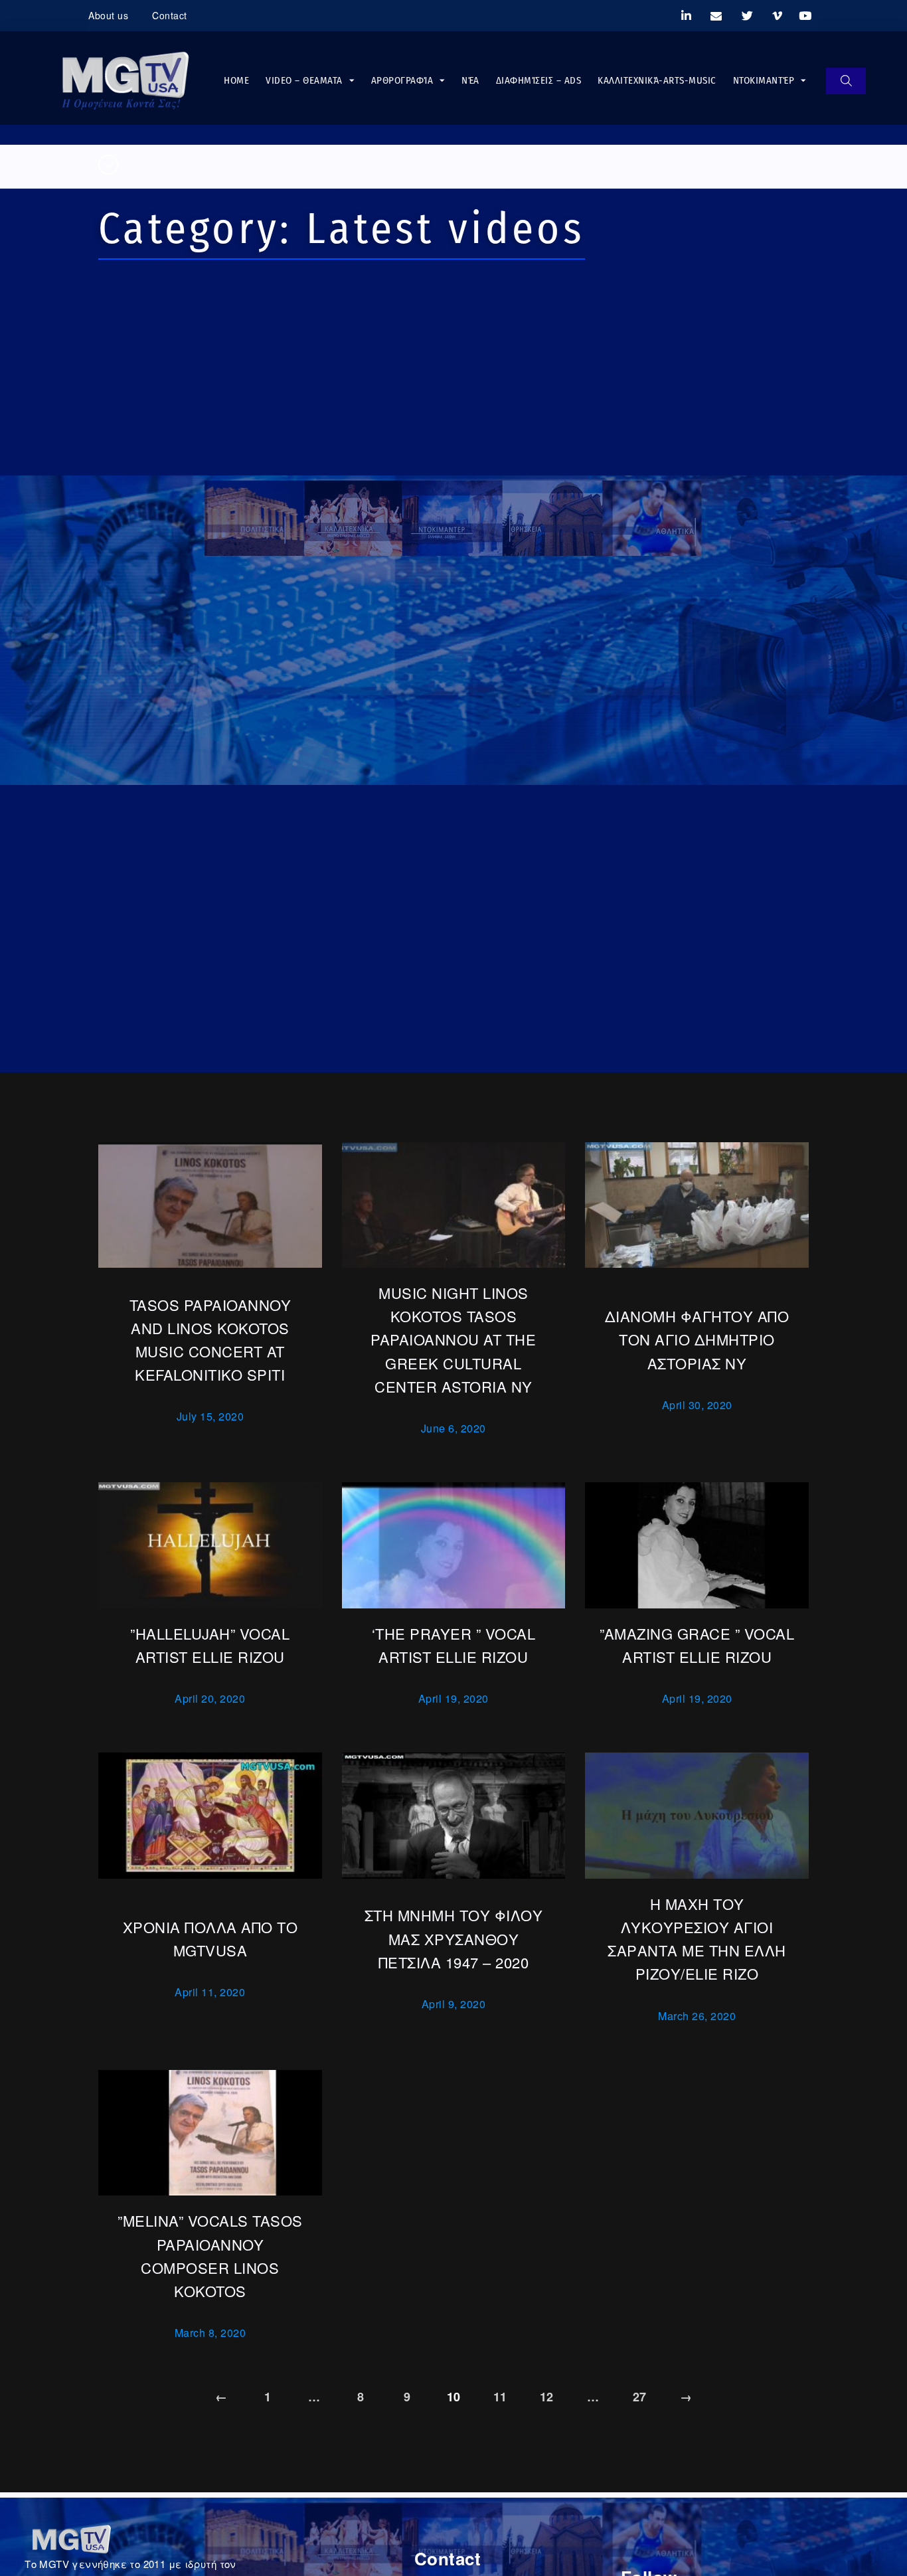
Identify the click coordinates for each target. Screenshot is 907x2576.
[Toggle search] (846, 81)
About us (108, 15)
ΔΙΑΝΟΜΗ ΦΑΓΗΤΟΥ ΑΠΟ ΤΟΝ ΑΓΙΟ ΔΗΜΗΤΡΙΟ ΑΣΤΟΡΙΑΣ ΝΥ (697, 1339)
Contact (170, 15)
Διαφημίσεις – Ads (539, 80)
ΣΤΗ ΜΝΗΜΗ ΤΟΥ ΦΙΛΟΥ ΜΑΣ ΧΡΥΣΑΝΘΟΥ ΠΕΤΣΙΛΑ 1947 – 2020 (454, 1938)
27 (640, 2397)
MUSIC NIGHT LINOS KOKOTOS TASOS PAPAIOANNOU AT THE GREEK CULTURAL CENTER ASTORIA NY (453, 1339)
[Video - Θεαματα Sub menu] (352, 81)
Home (236, 80)
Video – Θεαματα (304, 80)
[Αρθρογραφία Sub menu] (442, 81)
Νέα (470, 80)
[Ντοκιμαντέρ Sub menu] (803, 81)
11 (500, 2397)
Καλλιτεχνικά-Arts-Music (657, 80)
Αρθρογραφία (402, 80)
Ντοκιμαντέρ (764, 80)
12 (547, 2397)
